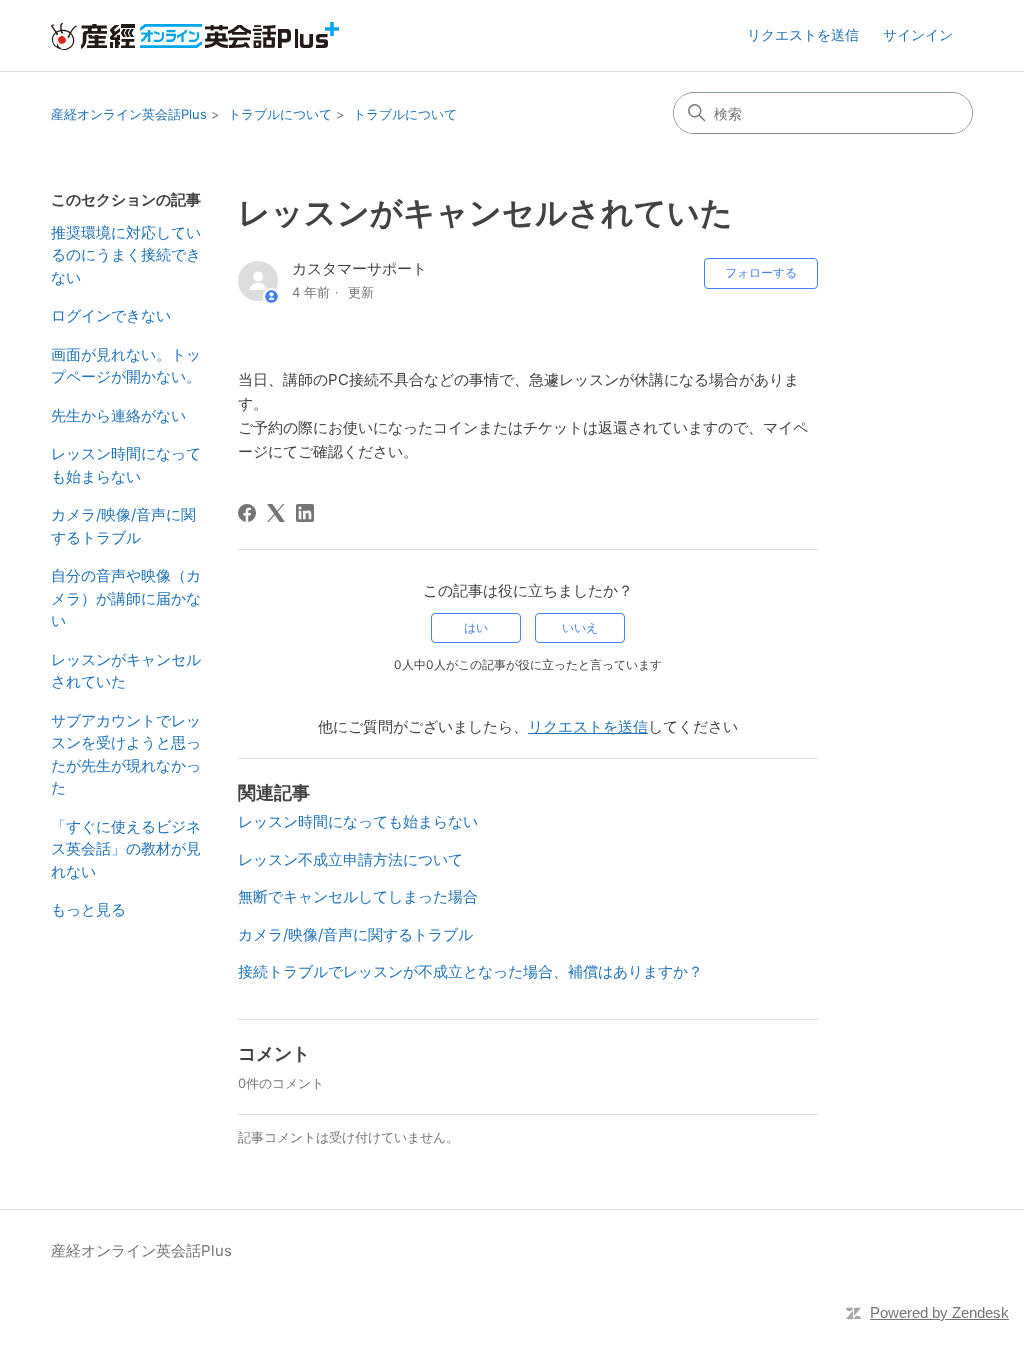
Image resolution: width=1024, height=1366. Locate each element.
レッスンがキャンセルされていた (126, 671)
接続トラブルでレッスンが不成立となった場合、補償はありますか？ (470, 971)
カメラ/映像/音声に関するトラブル (123, 526)
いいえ (580, 627)
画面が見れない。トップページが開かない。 (126, 366)
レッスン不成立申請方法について (350, 859)
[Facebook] (247, 513)
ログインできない (111, 315)
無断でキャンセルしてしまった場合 (358, 896)
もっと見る (88, 909)
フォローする (761, 272)
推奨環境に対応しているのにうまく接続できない (126, 255)
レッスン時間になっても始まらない (126, 465)
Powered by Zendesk (939, 1312)
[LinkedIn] (305, 513)
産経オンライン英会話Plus (129, 114)
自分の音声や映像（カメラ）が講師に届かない (126, 598)
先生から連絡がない (118, 415)
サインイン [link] (918, 34)
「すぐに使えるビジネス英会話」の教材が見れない (126, 849)
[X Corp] (276, 513)
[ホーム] (195, 36)
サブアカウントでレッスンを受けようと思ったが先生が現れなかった (126, 754)
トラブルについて (280, 114)
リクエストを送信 (803, 34)
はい (476, 627)
